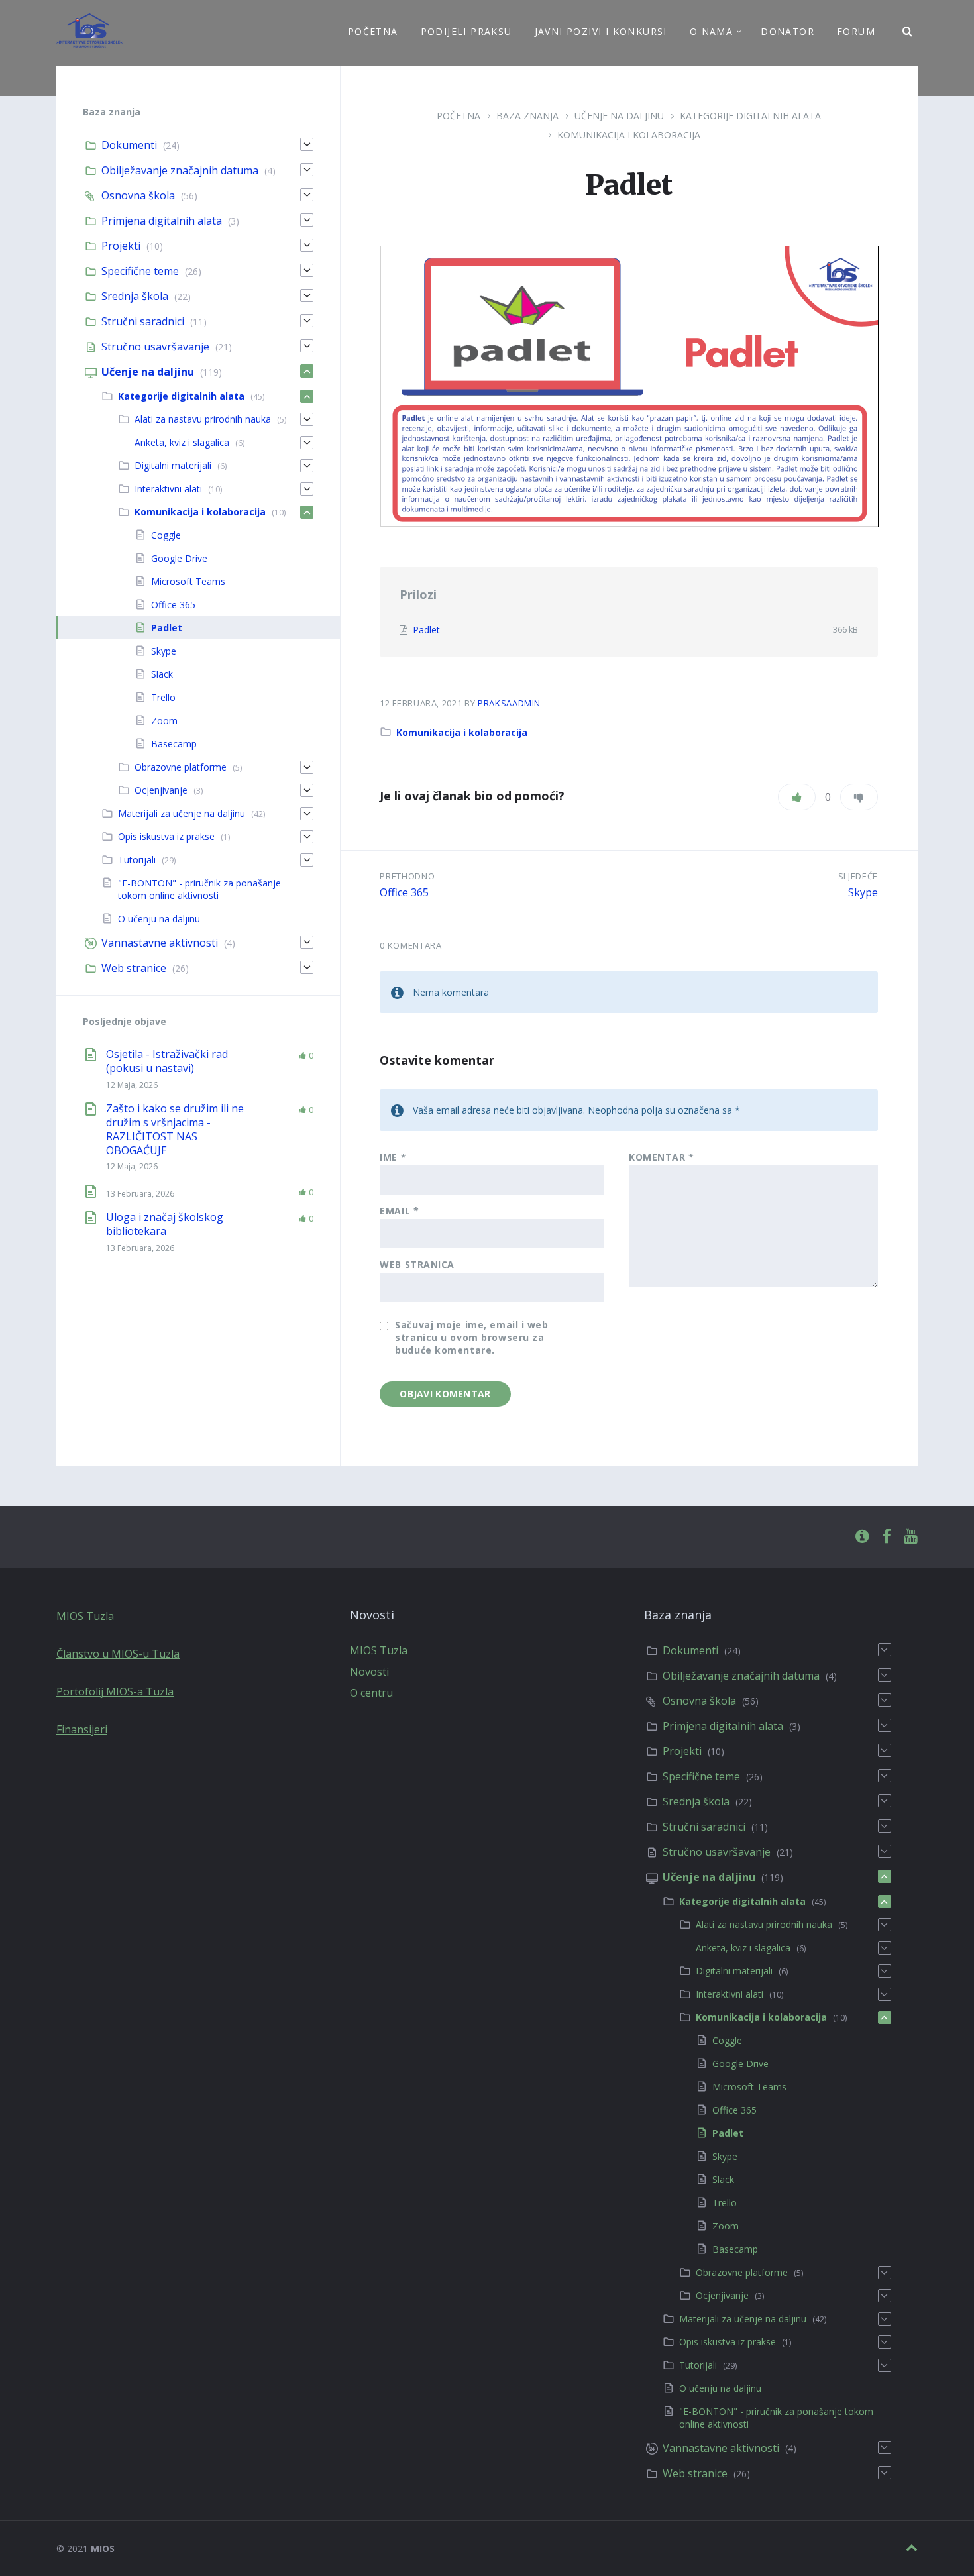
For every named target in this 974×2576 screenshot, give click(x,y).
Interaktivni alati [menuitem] (168, 489)
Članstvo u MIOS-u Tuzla (118, 1654)
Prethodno (407, 876)
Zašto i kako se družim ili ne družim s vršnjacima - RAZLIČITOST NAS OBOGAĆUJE (175, 1129)
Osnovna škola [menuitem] (138, 195)
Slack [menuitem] (162, 674)
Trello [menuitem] (163, 697)
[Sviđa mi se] (797, 797)
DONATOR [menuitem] (787, 31)
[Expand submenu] (307, 144)
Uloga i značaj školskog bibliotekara (165, 1224)
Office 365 (404, 892)
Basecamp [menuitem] (174, 744)
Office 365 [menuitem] (173, 605)
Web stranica (417, 1264)
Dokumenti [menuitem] (129, 145)
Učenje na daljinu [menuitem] (148, 372)
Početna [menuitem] (373, 31)
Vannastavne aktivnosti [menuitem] (160, 943)
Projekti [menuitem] (121, 246)
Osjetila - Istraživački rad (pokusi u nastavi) (167, 1061)
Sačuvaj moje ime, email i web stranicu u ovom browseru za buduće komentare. (471, 1337)
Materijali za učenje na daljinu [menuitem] (182, 813)
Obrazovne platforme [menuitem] (181, 767)
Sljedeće (858, 876)
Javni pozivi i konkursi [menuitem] (601, 31)
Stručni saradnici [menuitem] (143, 321)
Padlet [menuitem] (167, 628)
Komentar (662, 1157)
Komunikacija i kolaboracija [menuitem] (200, 512)
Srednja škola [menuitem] (135, 296)
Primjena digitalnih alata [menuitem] (162, 221)
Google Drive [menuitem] (179, 558)
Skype (863, 892)
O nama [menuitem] (711, 31)
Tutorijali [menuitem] (137, 860)
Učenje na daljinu (619, 116)
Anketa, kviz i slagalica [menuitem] (182, 442)
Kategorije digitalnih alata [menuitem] (181, 396)
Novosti (369, 1672)
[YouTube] (911, 1537)
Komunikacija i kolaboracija (629, 135)
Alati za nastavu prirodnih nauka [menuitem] (203, 419)
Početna (459, 116)
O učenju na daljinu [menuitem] (159, 919)
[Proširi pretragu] (908, 32)
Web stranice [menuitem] (134, 968)
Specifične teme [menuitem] (140, 271)
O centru (371, 1693)
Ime (393, 1157)
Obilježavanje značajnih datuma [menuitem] (180, 170)
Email (399, 1211)
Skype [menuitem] (164, 651)
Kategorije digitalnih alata (750, 116)
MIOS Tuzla (85, 1616)
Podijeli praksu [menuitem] (466, 31)
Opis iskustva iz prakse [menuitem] (166, 836)
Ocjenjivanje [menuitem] (161, 790)
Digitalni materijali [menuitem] (173, 465)
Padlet (426, 630)
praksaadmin (509, 703)
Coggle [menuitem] (166, 535)
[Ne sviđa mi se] (859, 797)
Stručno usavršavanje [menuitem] (155, 347)
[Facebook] (887, 1537)
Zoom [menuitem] (164, 721)
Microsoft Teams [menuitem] (188, 581)
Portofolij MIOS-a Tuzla (115, 1691)
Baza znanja (527, 116)
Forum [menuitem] (856, 31)
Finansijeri (82, 1729)
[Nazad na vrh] (912, 2548)
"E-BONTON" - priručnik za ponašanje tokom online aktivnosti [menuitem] (199, 889)
